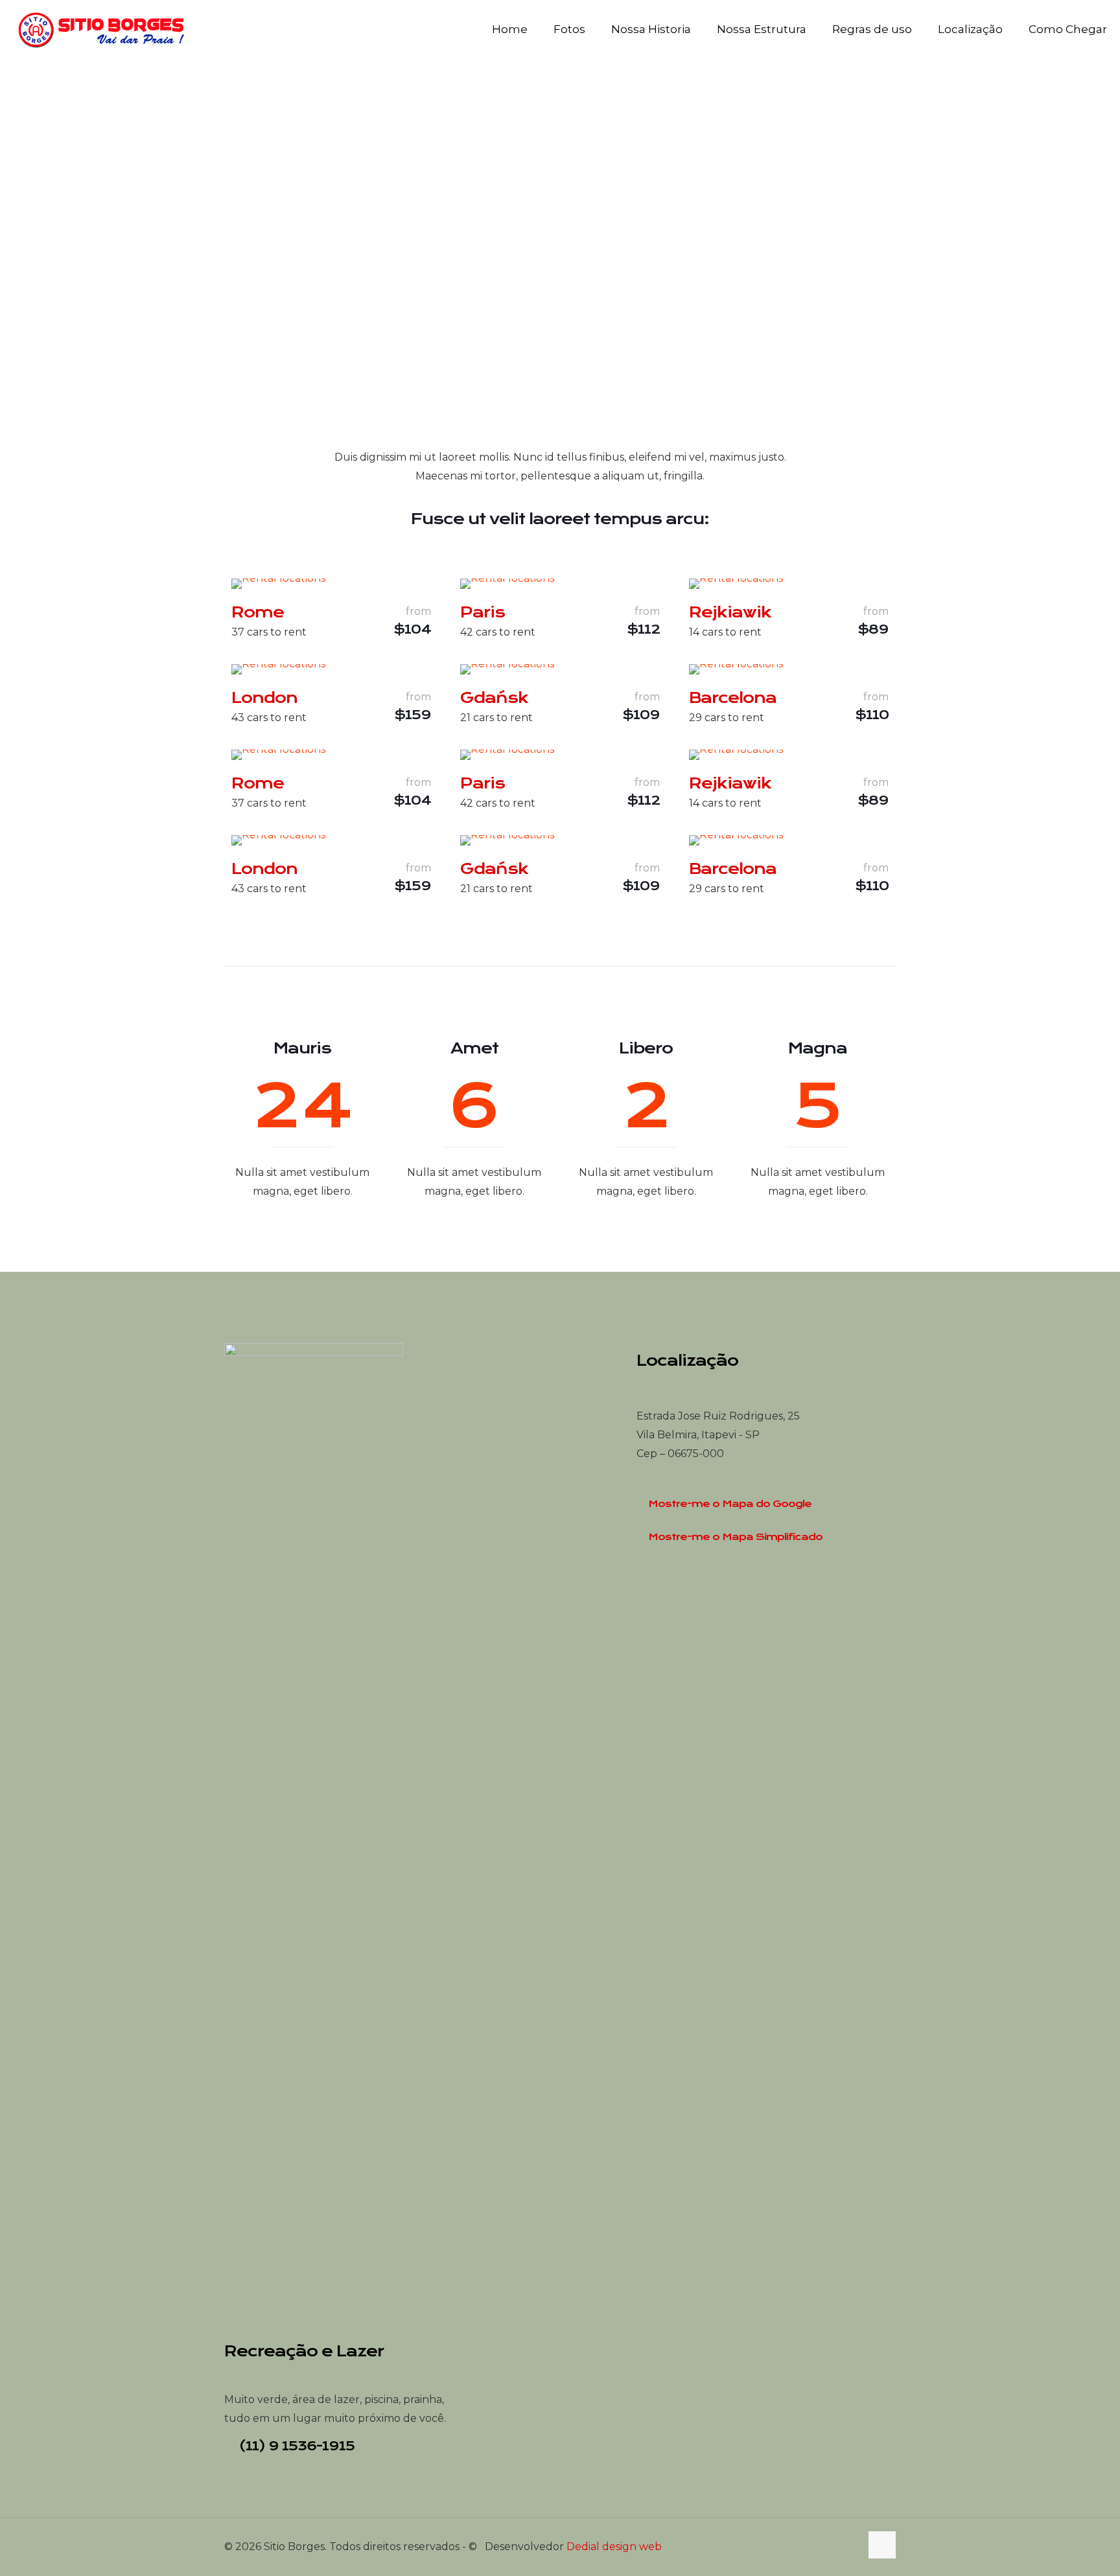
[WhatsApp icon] (823, 2547)
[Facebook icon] (837, 2547)
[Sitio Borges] (102, 29)
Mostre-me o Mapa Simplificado (735, 1537)
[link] (278, 584)
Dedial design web (614, 2547)
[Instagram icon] (851, 2547)
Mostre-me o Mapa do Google (730, 1504)
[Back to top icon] (882, 2545)
